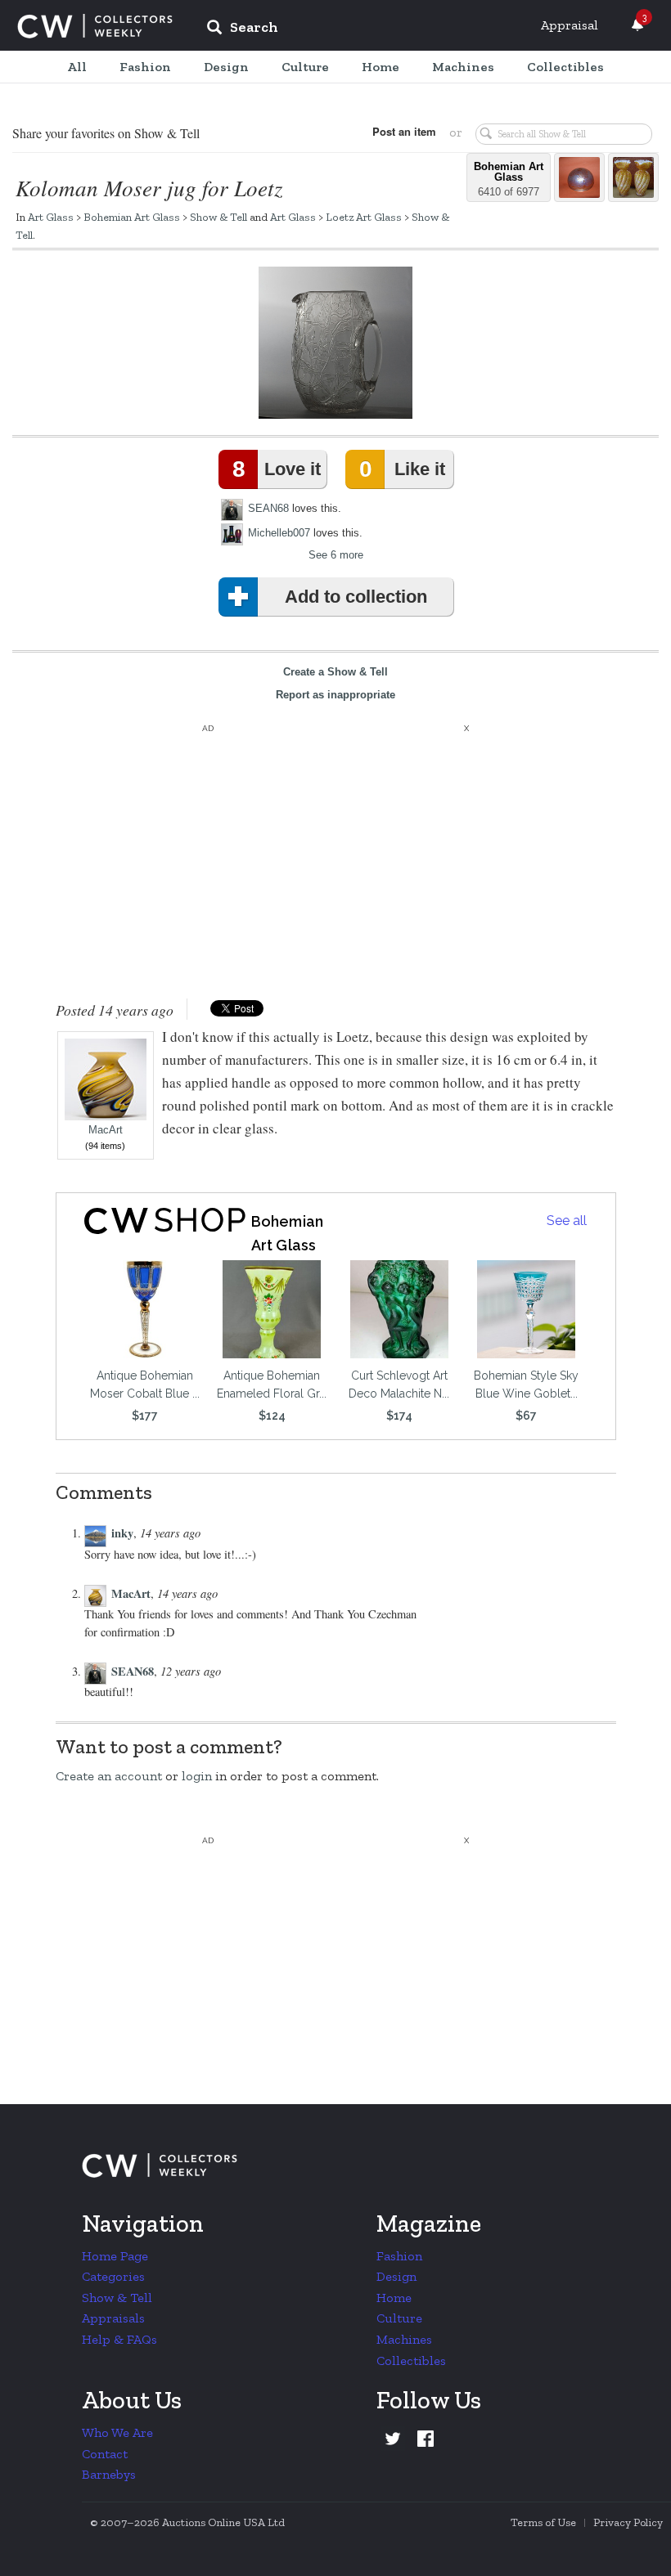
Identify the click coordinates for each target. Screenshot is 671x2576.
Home (394, 2298)
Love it (277, 469)
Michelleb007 (279, 533)
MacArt (106, 1130)
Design (396, 2276)
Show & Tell (218, 217)
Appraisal (570, 25)
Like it (402, 469)
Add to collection (356, 597)
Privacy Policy (628, 2522)
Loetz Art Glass (364, 217)
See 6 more (336, 555)
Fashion (399, 2256)
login (197, 1776)
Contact (105, 2454)
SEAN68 (268, 508)
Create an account (109, 1776)
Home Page (115, 2256)
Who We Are (117, 2432)
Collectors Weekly (95, 26)
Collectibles (411, 2361)
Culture (399, 2318)
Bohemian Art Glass (132, 217)
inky (122, 1533)
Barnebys (109, 2474)
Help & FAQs (119, 2339)
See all (567, 1221)
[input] (361, 29)
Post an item (404, 131)
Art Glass (51, 217)
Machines (404, 2339)
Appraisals (113, 2318)
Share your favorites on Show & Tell (106, 133)
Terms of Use (543, 2522)
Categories (113, 2276)
